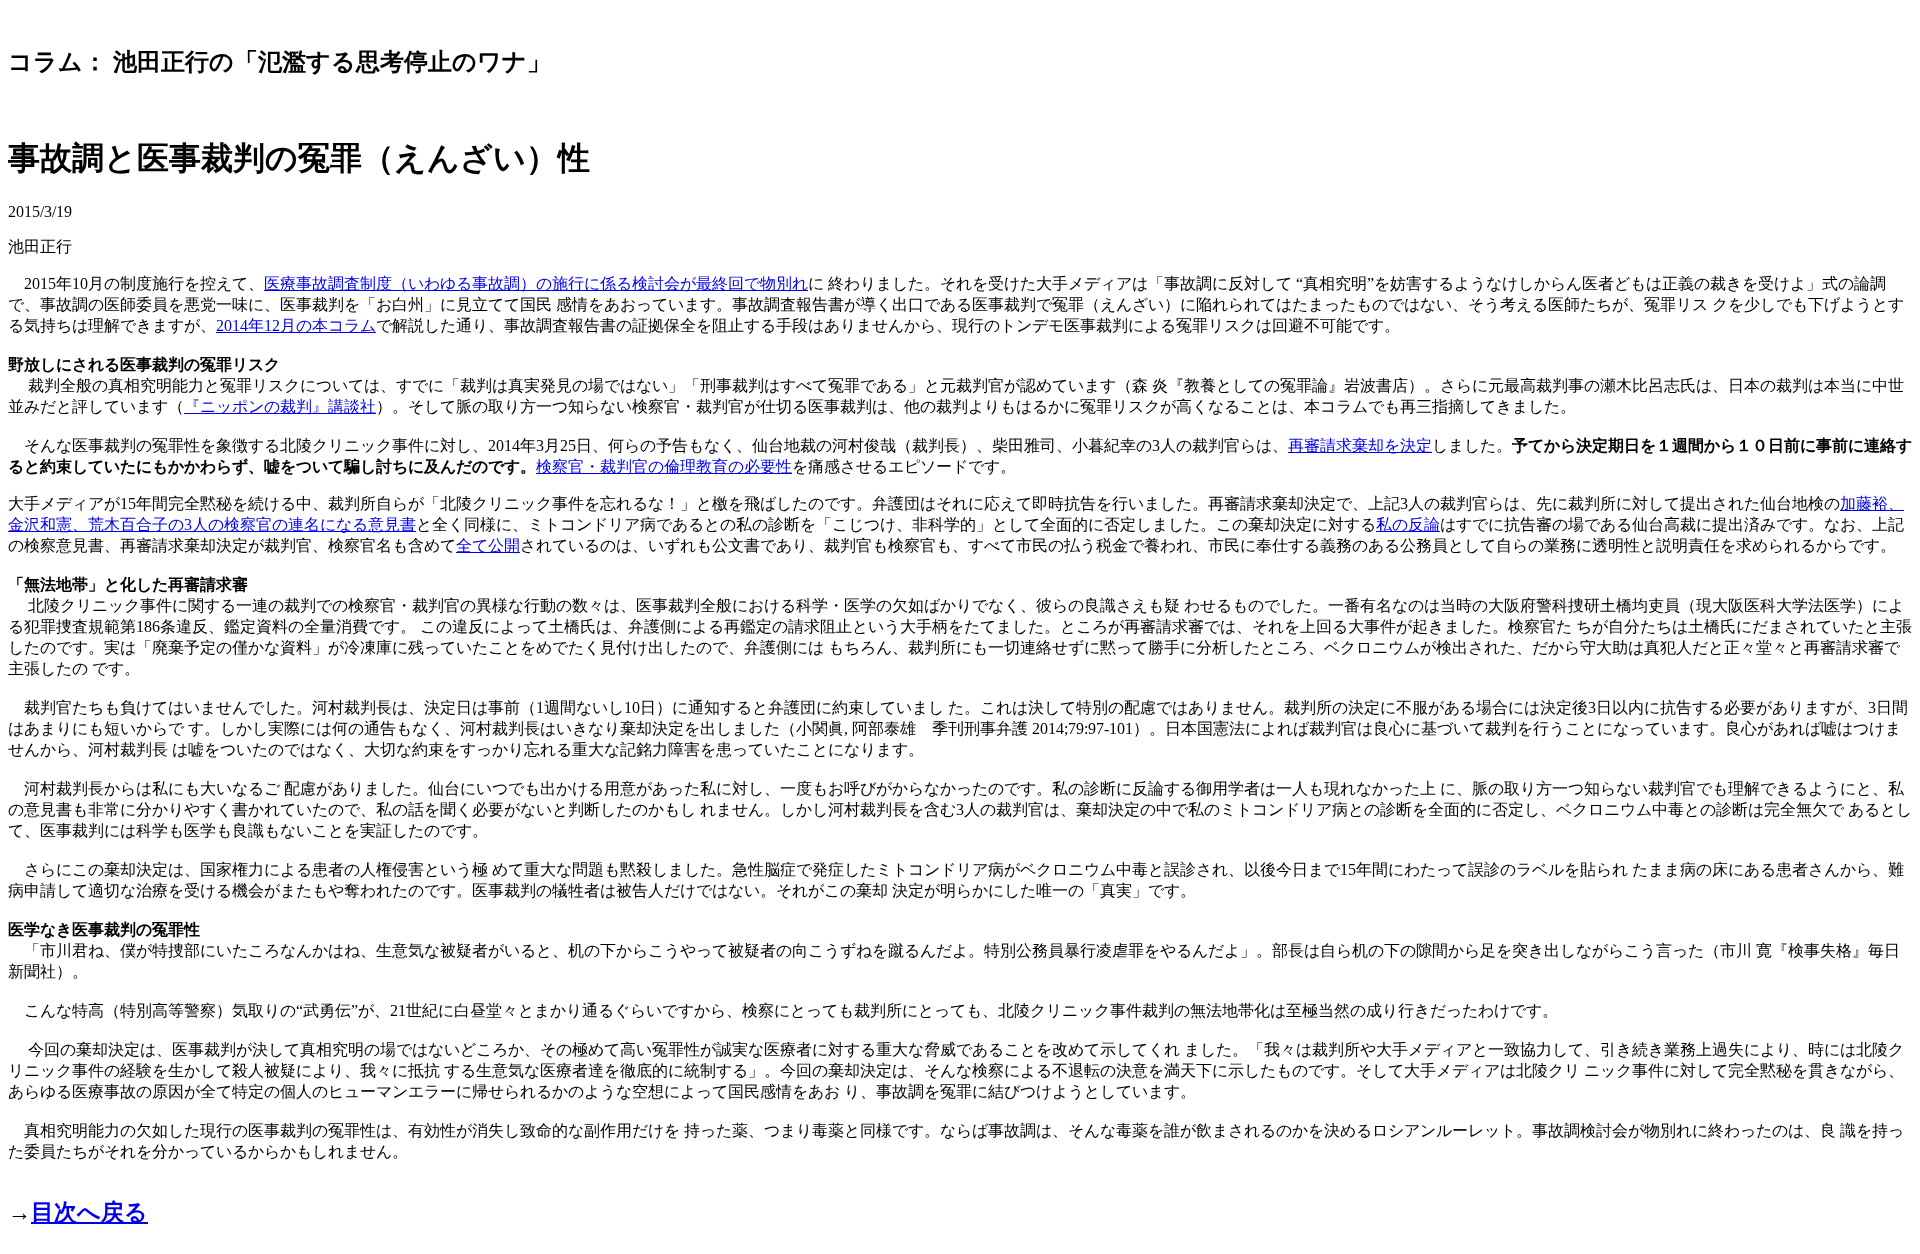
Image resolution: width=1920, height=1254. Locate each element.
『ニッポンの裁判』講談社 (280, 406)
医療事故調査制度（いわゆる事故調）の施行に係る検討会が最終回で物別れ (536, 283)
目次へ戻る (89, 1212)
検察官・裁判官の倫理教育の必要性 (664, 466)
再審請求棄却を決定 (1360, 445)
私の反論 (1408, 524)
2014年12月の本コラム (296, 325)
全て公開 (488, 545)
